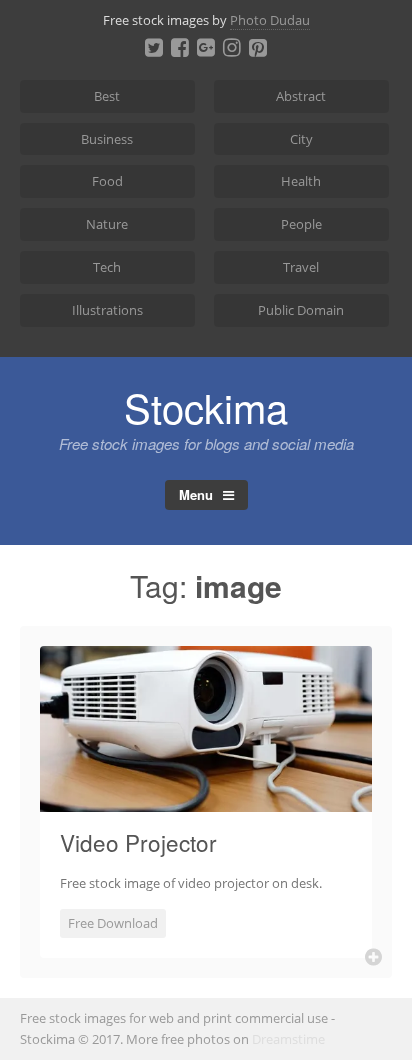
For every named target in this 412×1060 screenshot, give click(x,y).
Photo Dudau (270, 20)
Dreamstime (288, 1039)
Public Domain (301, 310)
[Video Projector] (206, 800)
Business (107, 139)
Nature (107, 224)
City (301, 139)
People (301, 224)
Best (107, 96)
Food (107, 181)
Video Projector (138, 842)
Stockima (206, 406)
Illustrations (107, 310)
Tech (107, 267)
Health (301, 181)
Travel (301, 267)
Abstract (301, 96)
